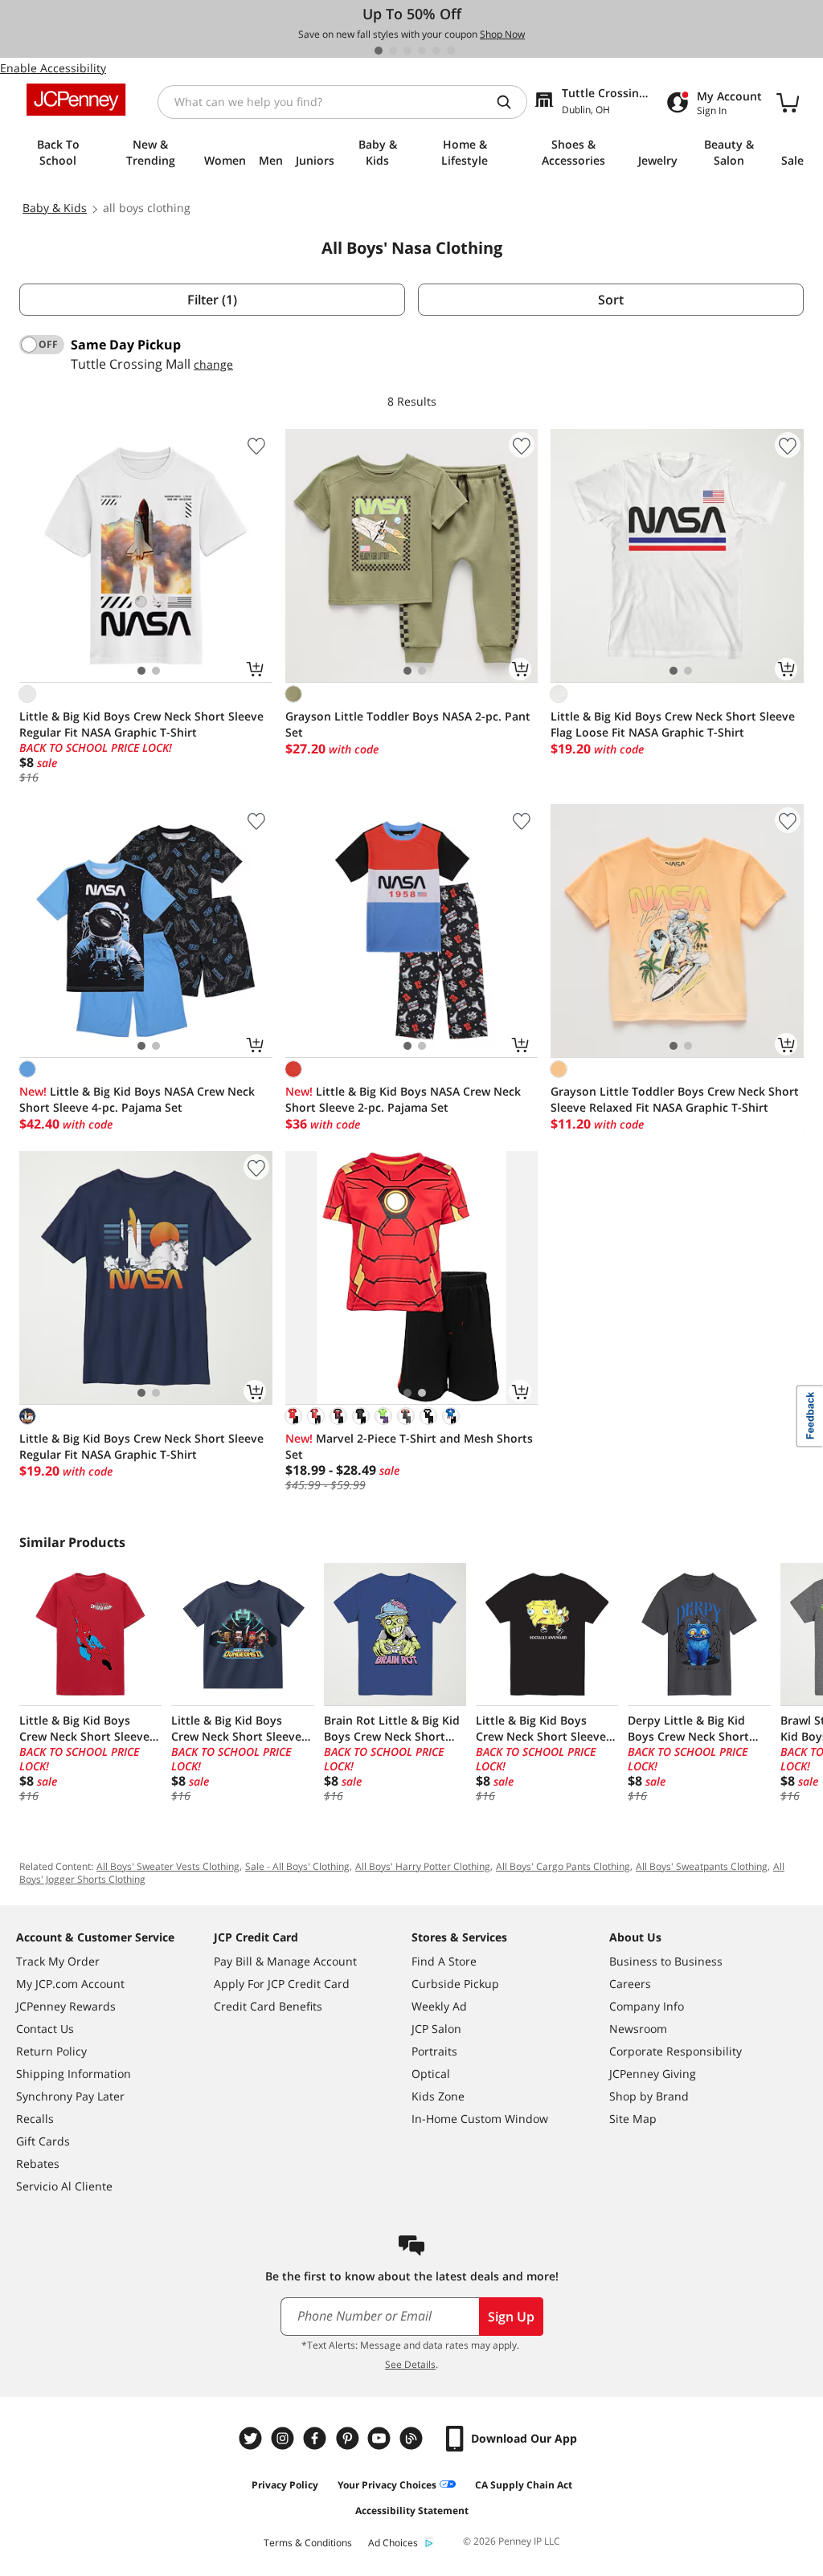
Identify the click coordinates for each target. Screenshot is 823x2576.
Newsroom (638, 2029)
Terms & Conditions (308, 2543)
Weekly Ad (439, 2006)
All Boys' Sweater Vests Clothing (168, 1866)
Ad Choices (393, 2543)
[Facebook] (317, 2438)
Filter (212, 300)
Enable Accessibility (53, 68)
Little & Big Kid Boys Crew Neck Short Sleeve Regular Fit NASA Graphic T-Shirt (141, 724)
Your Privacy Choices (387, 2485)
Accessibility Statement (412, 2511)
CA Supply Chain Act (524, 2485)
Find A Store (444, 1961)
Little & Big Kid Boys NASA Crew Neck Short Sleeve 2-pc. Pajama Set (403, 1099)
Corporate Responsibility (676, 2051)
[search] (510, 102)
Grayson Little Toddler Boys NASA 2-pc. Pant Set (408, 724)
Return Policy (51, 2051)
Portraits (434, 2051)
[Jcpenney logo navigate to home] (76, 100)
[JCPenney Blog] (413, 2438)
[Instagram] (285, 2438)
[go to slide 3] (407, 51)
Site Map (633, 2119)
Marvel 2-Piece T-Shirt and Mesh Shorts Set (409, 1446)
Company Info (647, 2006)
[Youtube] (381, 2438)
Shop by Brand (649, 2096)
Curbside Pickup (455, 1984)
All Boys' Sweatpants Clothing (702, 1866)
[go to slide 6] (451, 51)
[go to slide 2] (393, 51)
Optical (431, 2074)
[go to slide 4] (422, 51)
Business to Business (666, 1961)
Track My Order (58, 1961)
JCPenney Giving (653, 2074)
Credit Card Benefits (268, 2006)
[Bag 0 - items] (788, 102)
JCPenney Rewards (66, 2006)
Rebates (38, 2164)
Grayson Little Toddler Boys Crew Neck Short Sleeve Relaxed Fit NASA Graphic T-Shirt (675, 1099)
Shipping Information (74, 2074)
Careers (630, 1984)
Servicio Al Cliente (64, 2186)
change (213, 364)
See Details (410, 2364)
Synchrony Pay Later (70, 2096)
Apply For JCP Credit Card (282, 1984)
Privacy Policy (285, 2485)
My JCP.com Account (70, 1984)
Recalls (35, 2119)
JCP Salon (436, 2029)
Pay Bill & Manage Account (285, 1961)
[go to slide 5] (436, 51)
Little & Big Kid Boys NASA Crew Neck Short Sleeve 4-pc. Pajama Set (137, 1099)
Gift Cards (43, 2141)
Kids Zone (438, 2096)
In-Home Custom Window (480, 2119)
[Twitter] (252, 2438)
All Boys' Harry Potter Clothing (423, 1866)
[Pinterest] (349, 2438)
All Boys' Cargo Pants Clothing (563, 1866)
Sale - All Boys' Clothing (297, 1866)
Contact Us (45, 2029)
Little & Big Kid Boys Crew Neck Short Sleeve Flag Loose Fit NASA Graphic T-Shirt (673, 724)
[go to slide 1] (379, 51)
